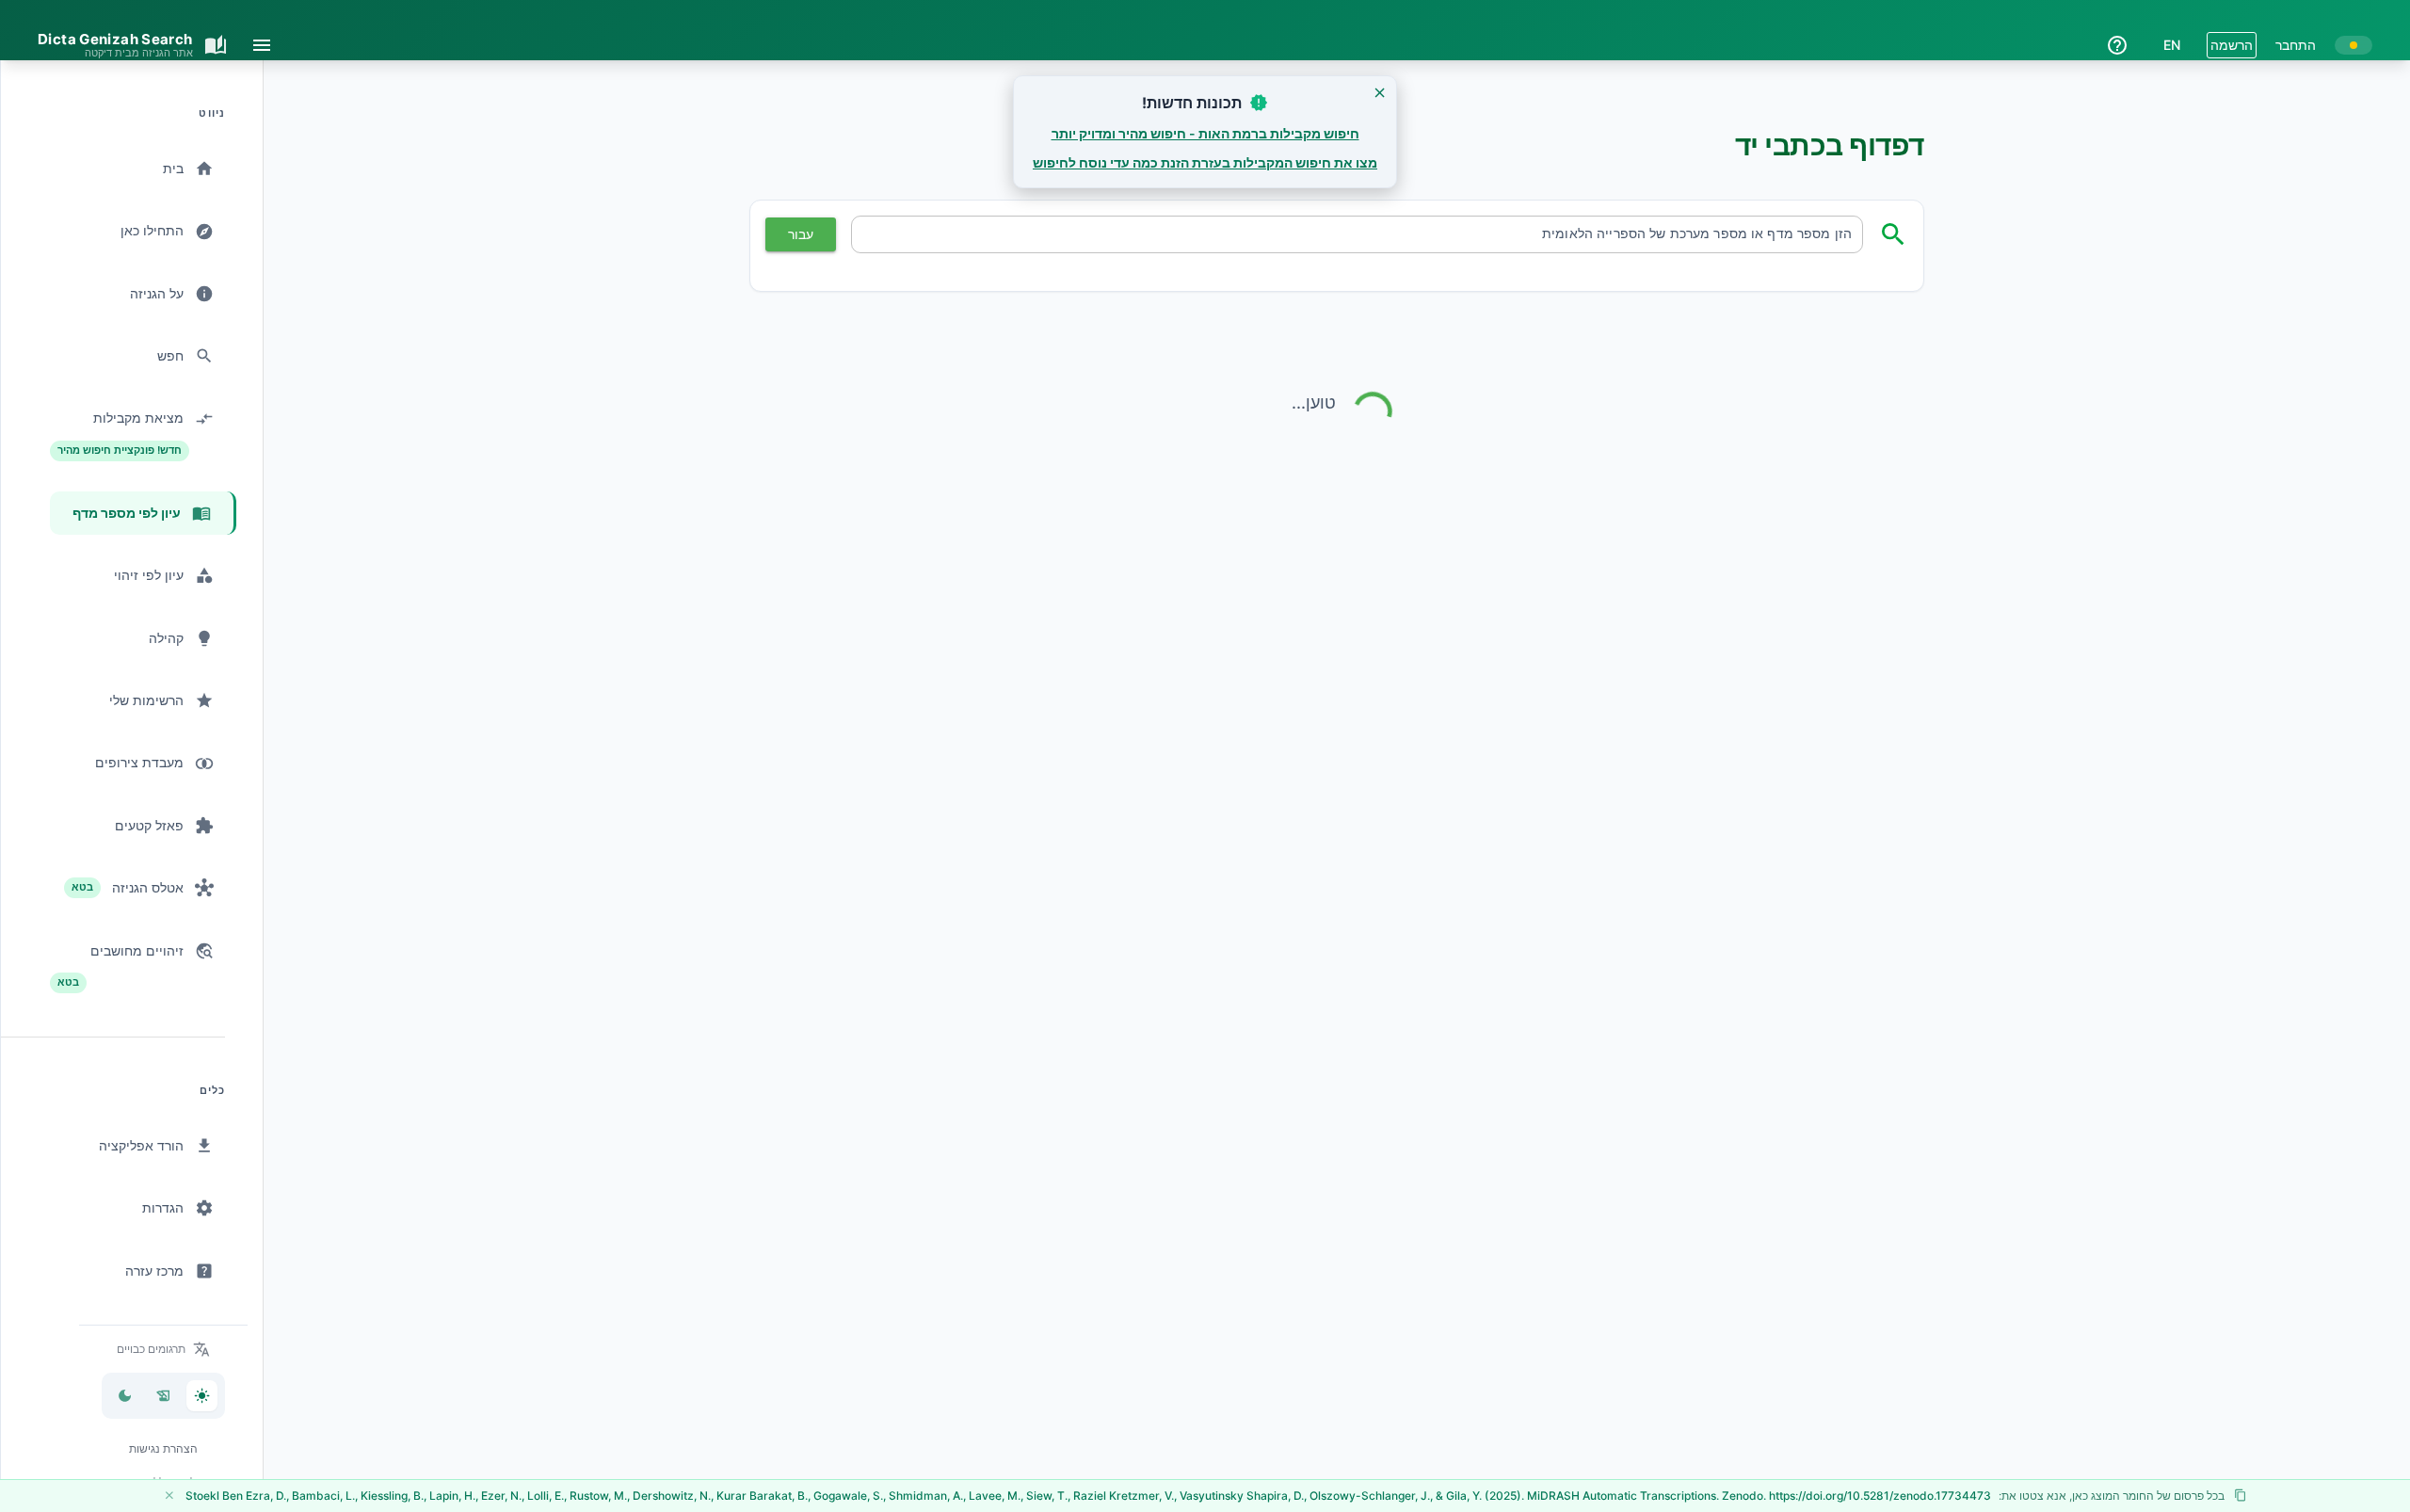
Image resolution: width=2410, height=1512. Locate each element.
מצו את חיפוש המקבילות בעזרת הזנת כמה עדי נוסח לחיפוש (1205, 162)
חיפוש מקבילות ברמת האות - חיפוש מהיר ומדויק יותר (1205, 133)
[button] (163, 1349)
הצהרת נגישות (163, 1448)
